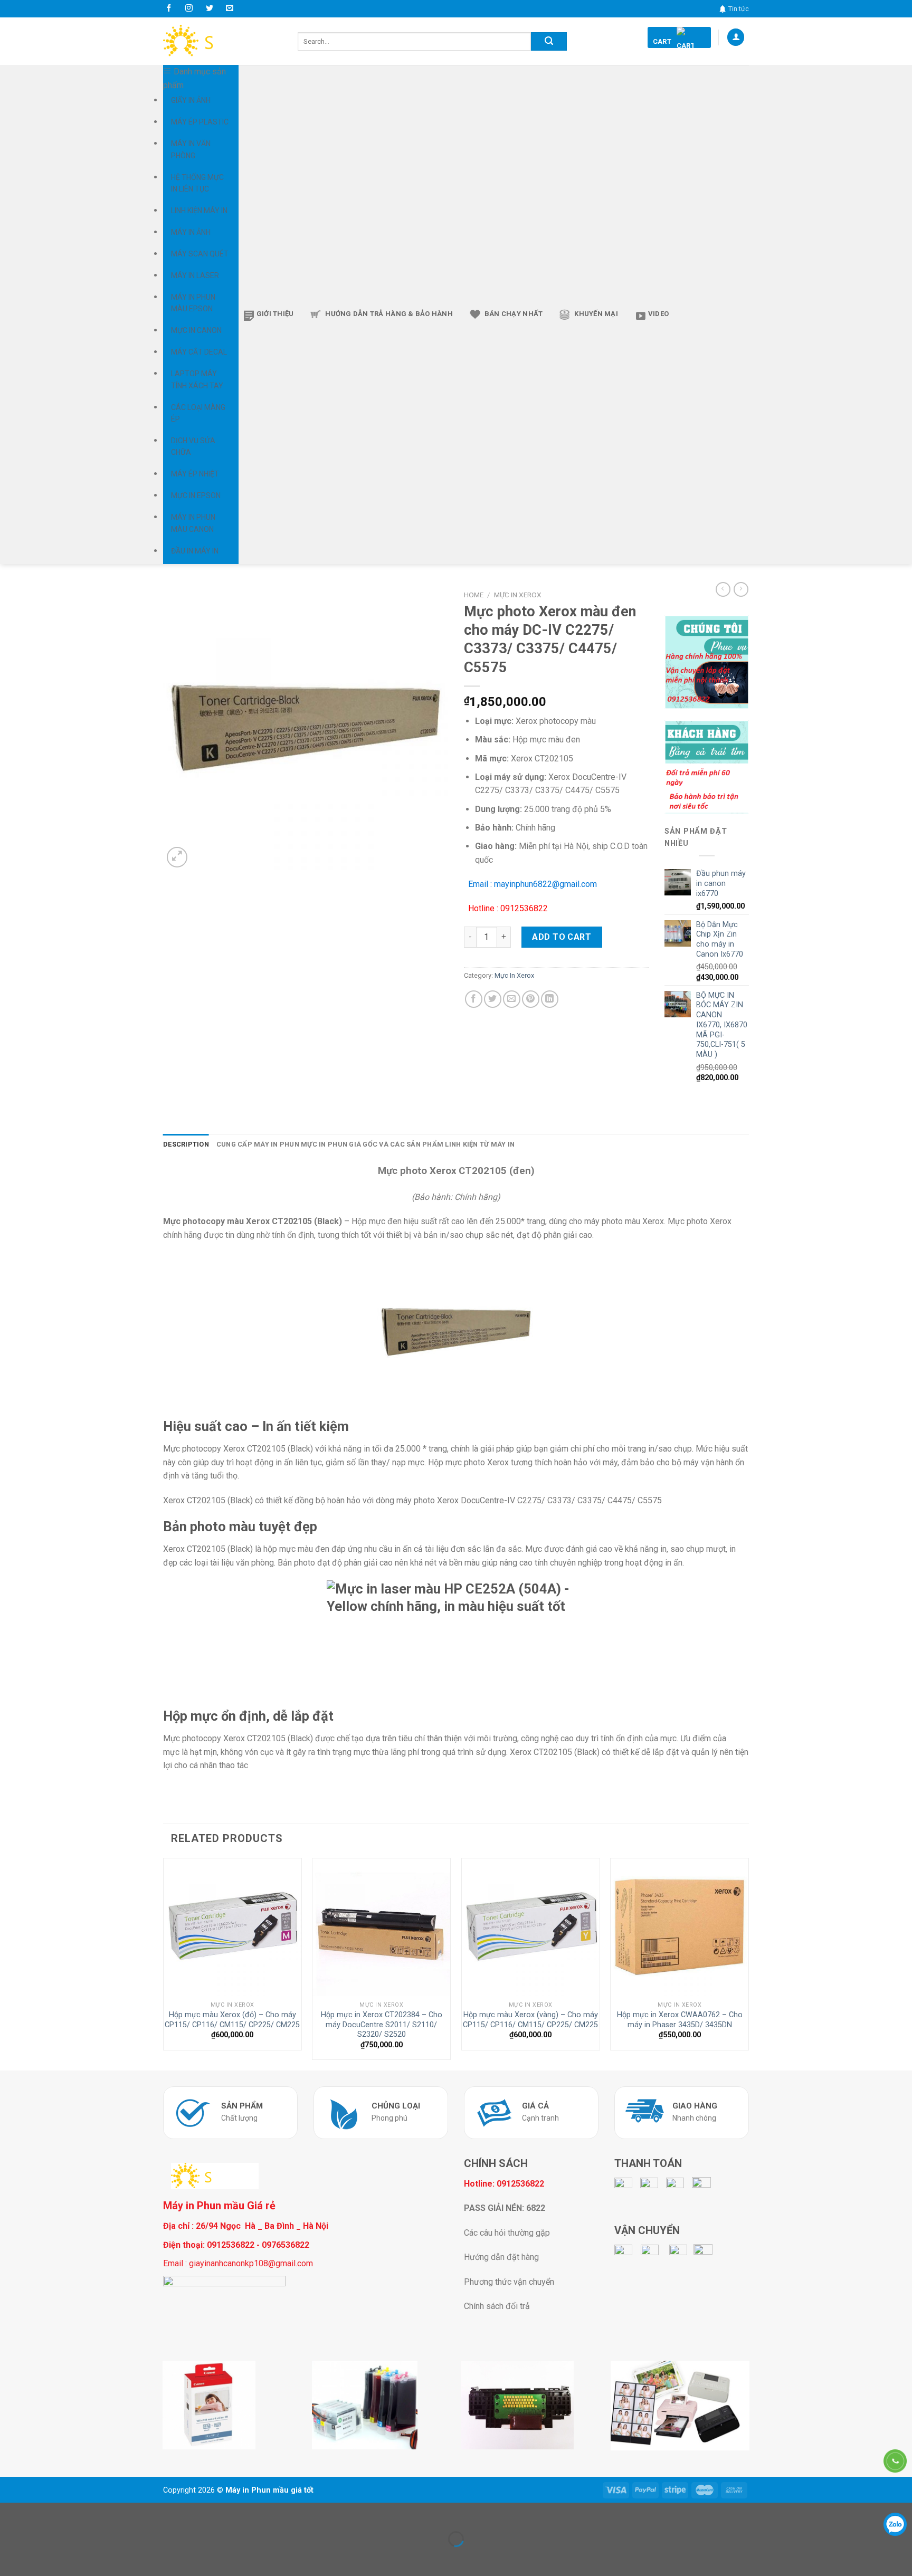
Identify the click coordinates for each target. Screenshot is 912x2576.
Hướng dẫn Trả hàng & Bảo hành (389, 314)
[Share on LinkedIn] (550, 999)
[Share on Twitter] (493, 999)
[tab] (186, 1144)
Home (474, 595)
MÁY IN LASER (195, 275)
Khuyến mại (596, 314)
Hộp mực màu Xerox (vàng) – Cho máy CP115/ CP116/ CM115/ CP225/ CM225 (530, 2020)
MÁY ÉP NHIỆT (195, 474)
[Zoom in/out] (41, 2513)
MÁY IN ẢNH (191, 232)
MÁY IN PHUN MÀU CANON (193, 523)
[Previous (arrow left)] (10, 2557)
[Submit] (549, 41)
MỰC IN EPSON (196, 495)
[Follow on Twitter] (210, 8)
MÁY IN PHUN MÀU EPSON (193, 303)
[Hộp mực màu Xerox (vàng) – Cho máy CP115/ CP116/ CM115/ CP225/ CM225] (531, 1927)
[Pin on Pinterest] (531, 999)
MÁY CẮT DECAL (199, 352)
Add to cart (562, 937)
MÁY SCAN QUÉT (200, 254)
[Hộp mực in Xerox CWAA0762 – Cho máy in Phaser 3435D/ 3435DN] (680, 1927)
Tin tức (739, 9)
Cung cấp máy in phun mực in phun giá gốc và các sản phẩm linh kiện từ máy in (365, 1144)
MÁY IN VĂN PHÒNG (191, 149)
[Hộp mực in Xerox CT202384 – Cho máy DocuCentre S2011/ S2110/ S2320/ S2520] (381, 1927)
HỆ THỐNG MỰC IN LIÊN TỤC (197, 183)
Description (186, 1144)
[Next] (748, 1963)
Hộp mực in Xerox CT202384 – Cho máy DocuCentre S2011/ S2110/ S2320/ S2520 (382, 2025)
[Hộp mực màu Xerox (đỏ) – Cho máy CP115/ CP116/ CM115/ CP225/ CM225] (232, 1927)
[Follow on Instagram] (189, 8)
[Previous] (164, 1963)
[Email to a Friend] (512, 999)
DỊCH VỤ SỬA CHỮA (193, 446)
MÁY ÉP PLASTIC (200, 122)
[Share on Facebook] (474, 999)
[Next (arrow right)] (41, 2557)
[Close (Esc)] (10, 2513)
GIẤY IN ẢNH (191, 100)
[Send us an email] (230, 8)
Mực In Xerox (518, 595)
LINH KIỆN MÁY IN (199, 211)
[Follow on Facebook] (169, 8)
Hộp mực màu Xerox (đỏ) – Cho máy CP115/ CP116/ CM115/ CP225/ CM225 (232, 2020)
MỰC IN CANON (196, 330)
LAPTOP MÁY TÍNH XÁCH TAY (197, 379)
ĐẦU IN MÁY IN (195, 551)
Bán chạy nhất (514, 314)
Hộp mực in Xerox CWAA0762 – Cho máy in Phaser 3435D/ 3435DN (680, 2020)
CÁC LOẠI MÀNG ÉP (198, 413)
